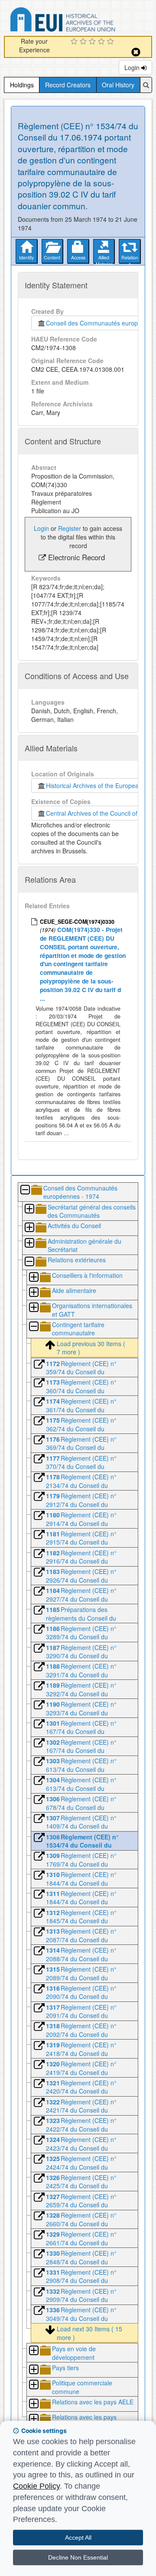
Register (70, 528)
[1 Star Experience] (75, 42)
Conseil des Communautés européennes (100, 323)
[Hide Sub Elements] (25, 1190)
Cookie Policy (36, 2486)
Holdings (22, 85)
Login (133, 67)
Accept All (78, 2538)
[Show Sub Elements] (29, 1209)
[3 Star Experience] (93, 42)
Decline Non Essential (78, 2557)
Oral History (118, 85)
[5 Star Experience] (112, 42)
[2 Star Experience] (84, 42)
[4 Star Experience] (102, 42)
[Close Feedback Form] (136, 52)
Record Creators (68, 85)
